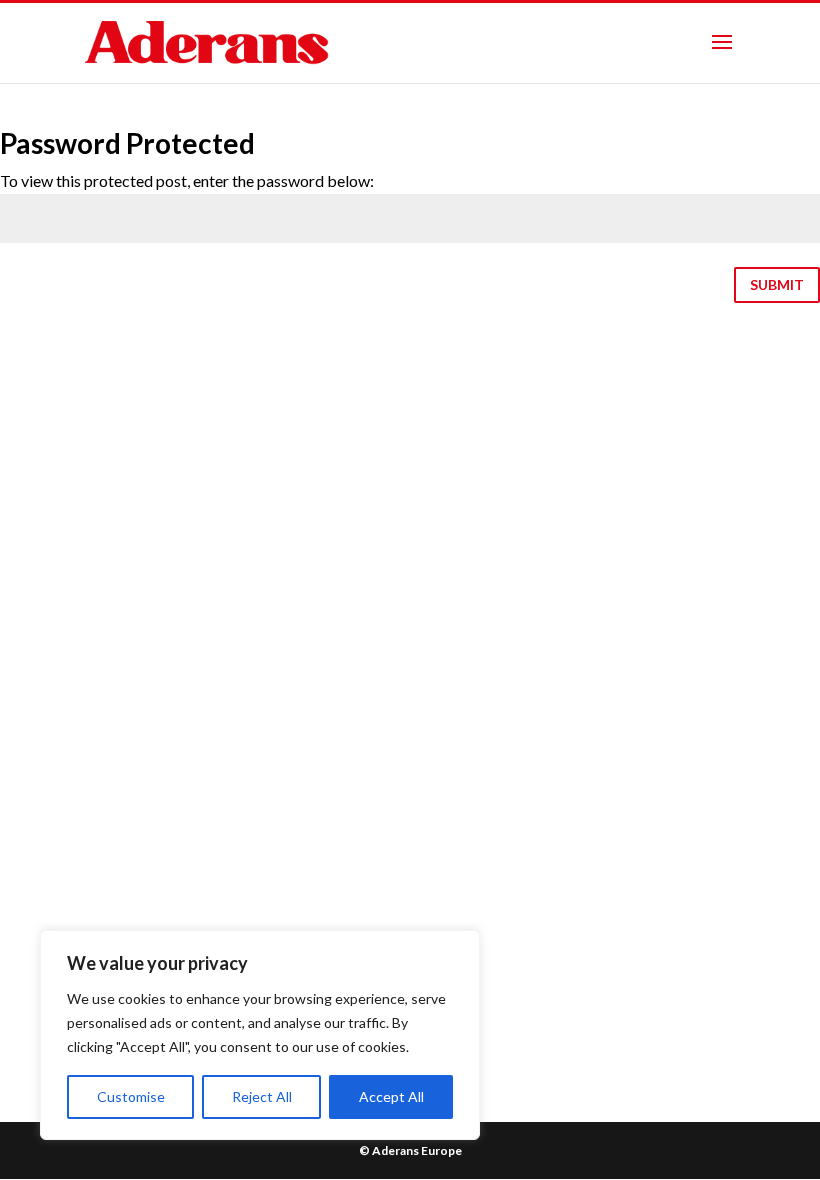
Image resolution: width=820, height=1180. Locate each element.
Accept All (391, 1096)
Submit (777, 284)
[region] (260, 1035)
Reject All (262, 1096)
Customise (131, 1096)
